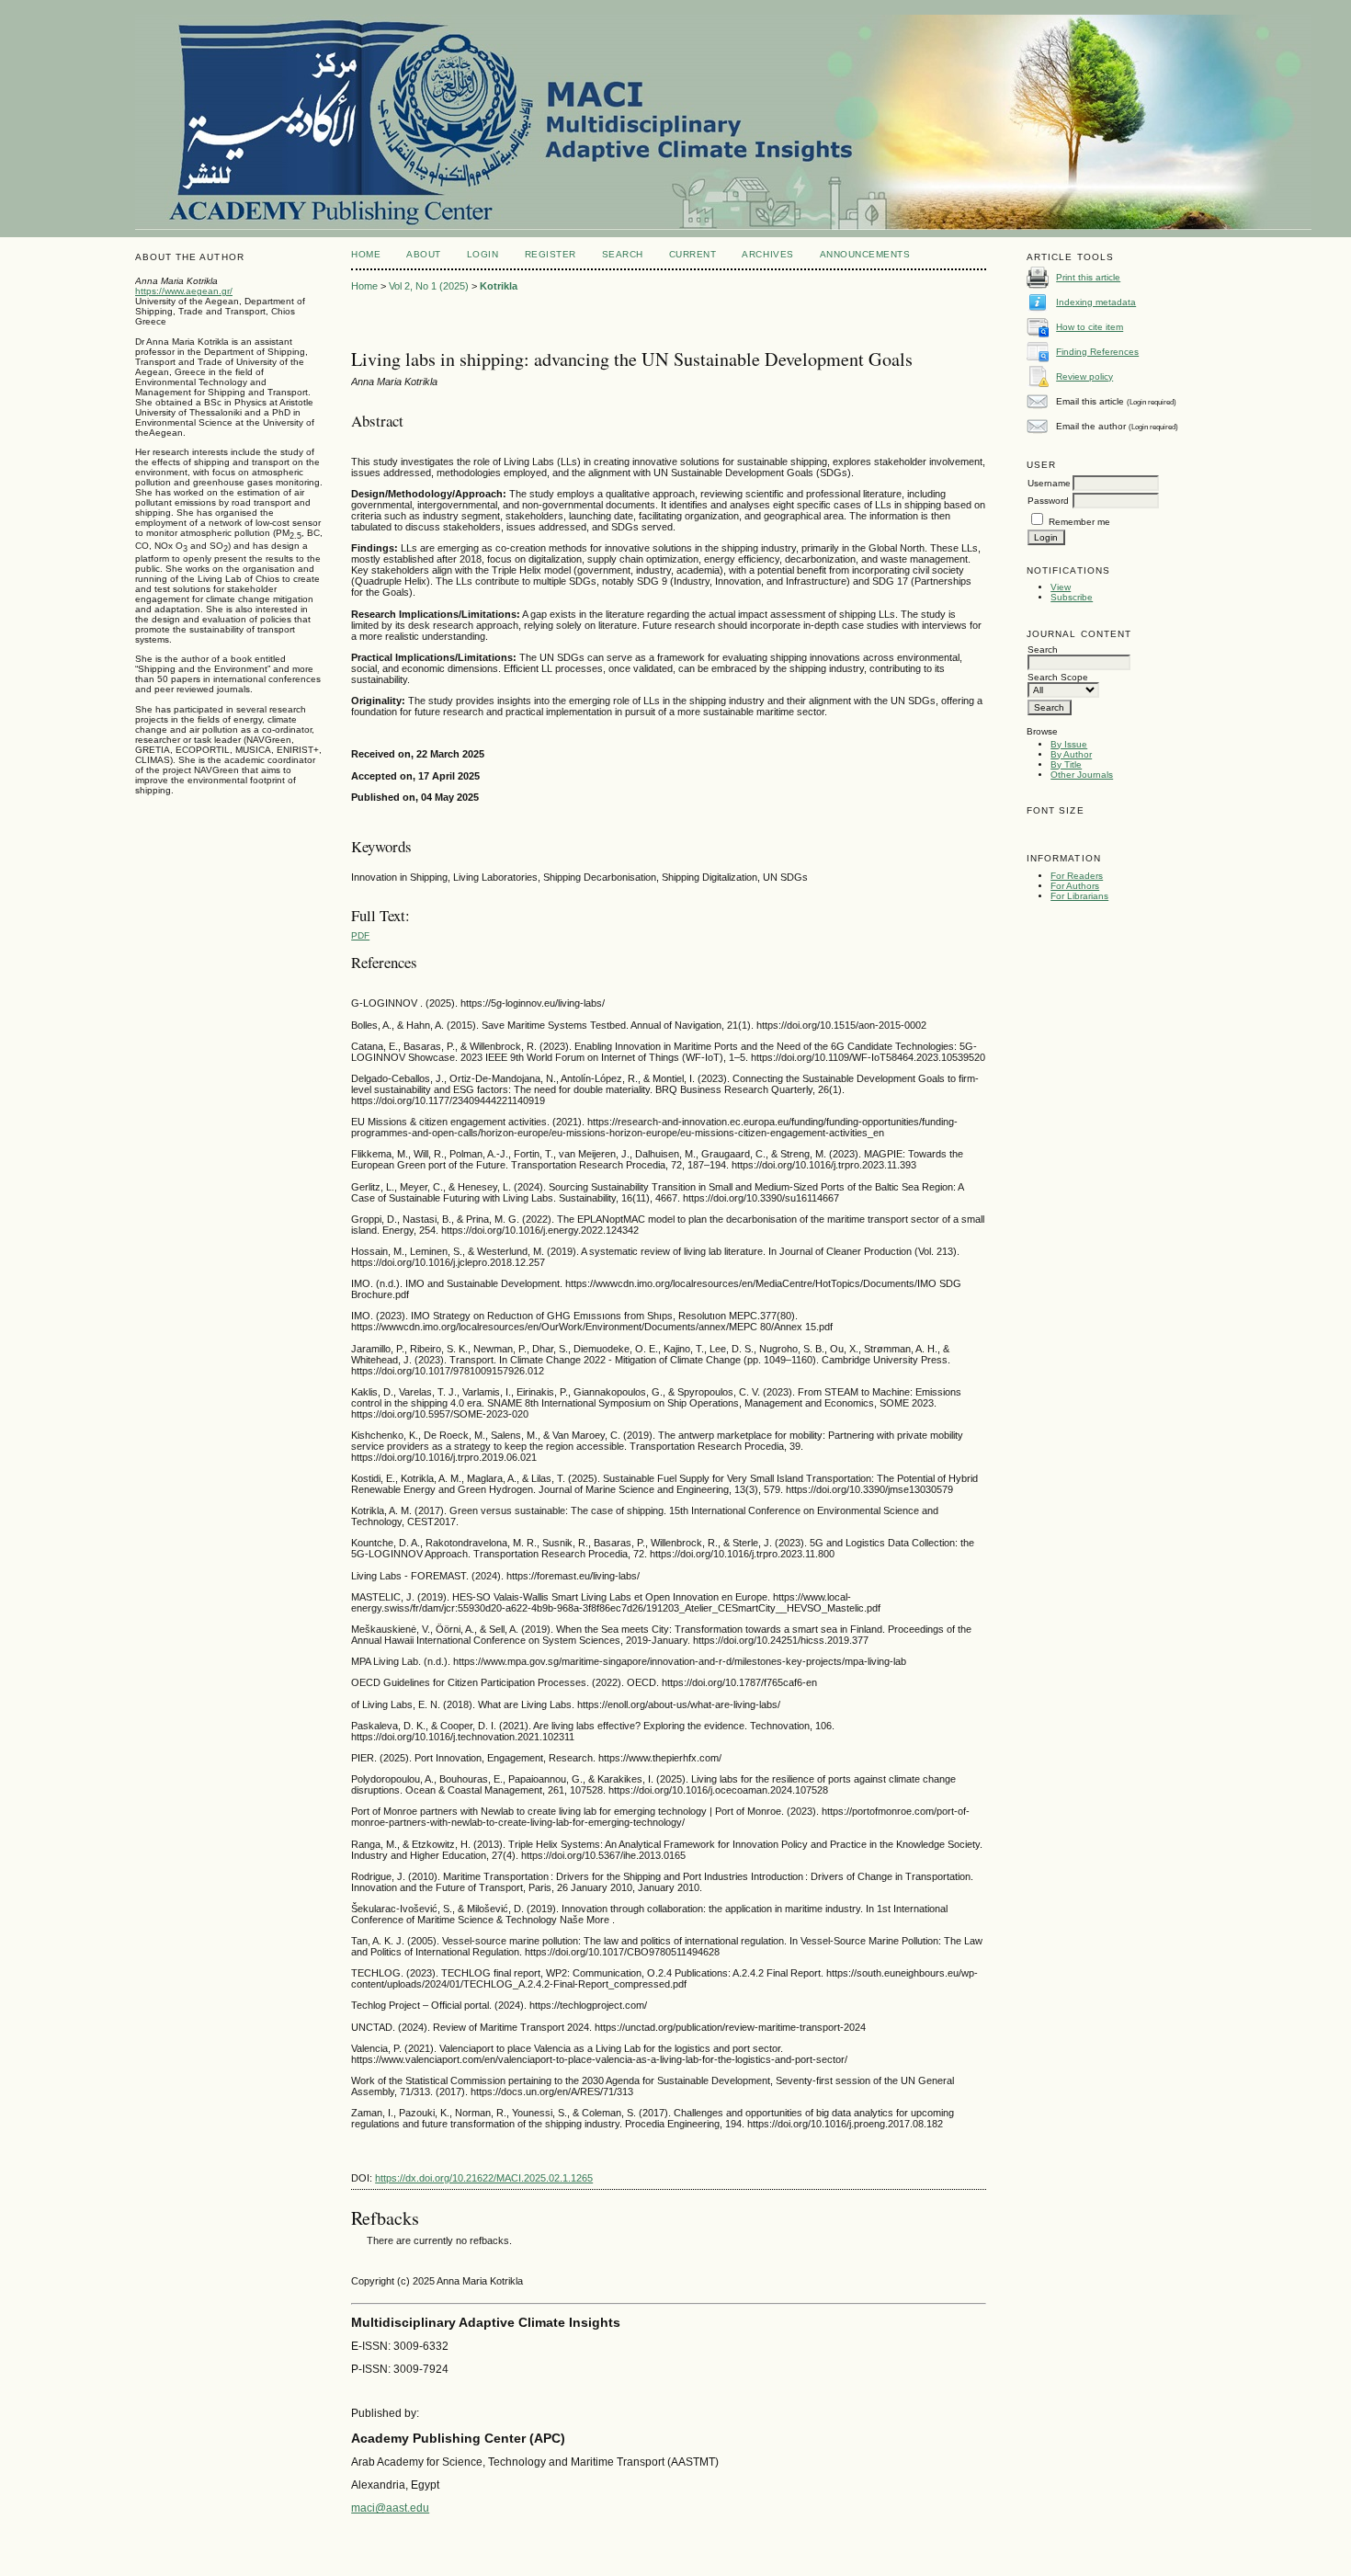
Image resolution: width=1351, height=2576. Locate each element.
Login (483, 254)
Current (693, 254)
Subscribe (1072, 597)
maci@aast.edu (390, 2508)
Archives (767, 254)
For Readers (1077, 876)
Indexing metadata (1096, 302)
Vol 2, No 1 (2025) (429, 286)
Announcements (865, 254)
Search (623, 254)
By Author (1071, 754)
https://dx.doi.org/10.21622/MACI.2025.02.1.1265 (484, 2178)
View (1061, 587)
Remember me (1079, 522)
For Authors (1075, 886)
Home (366, 254)
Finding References (1097, 352)
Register (551, 254)
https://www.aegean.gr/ (184, 291)
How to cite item (1090, 327)
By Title (1066, 764)
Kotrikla (499, 286)
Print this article (1088, 277)
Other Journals (1082, 775)
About (424, 254)
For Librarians (1079, 896)
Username (1049, 483)
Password (1048, 501)
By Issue (1069, 744)
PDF (360, 935)
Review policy (1084, 376)
